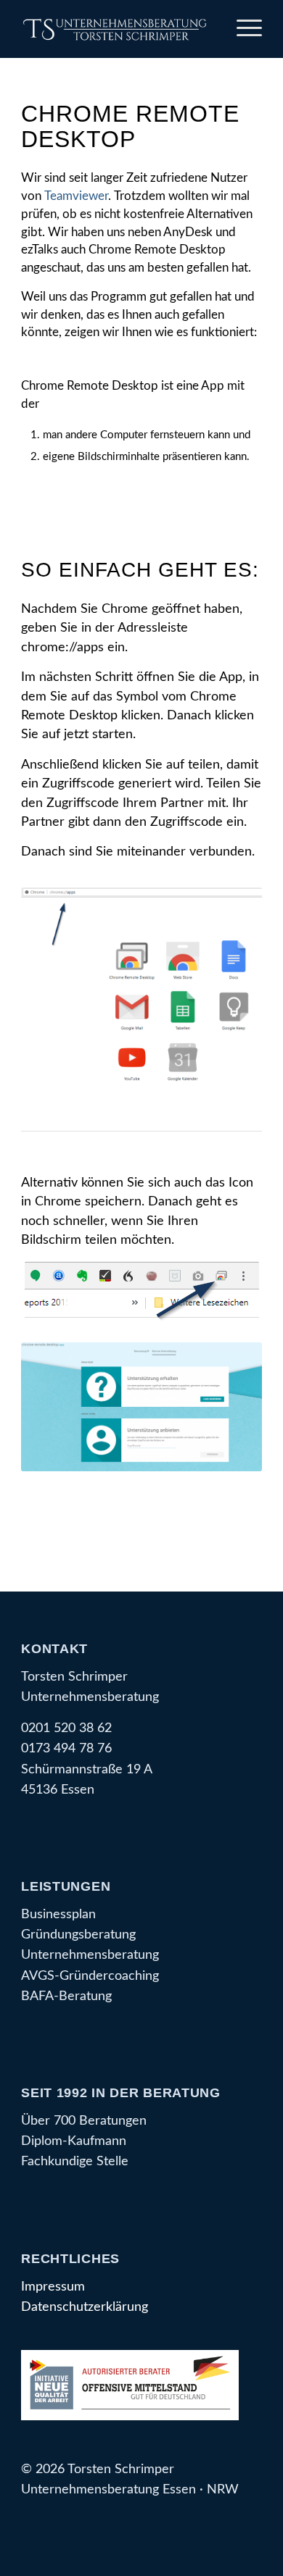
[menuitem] (242, 29)
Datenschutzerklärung (85, 2307)
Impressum (53, 2287)
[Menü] (242, 29)
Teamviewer (76, 196)
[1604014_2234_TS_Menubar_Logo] (117, 29)
